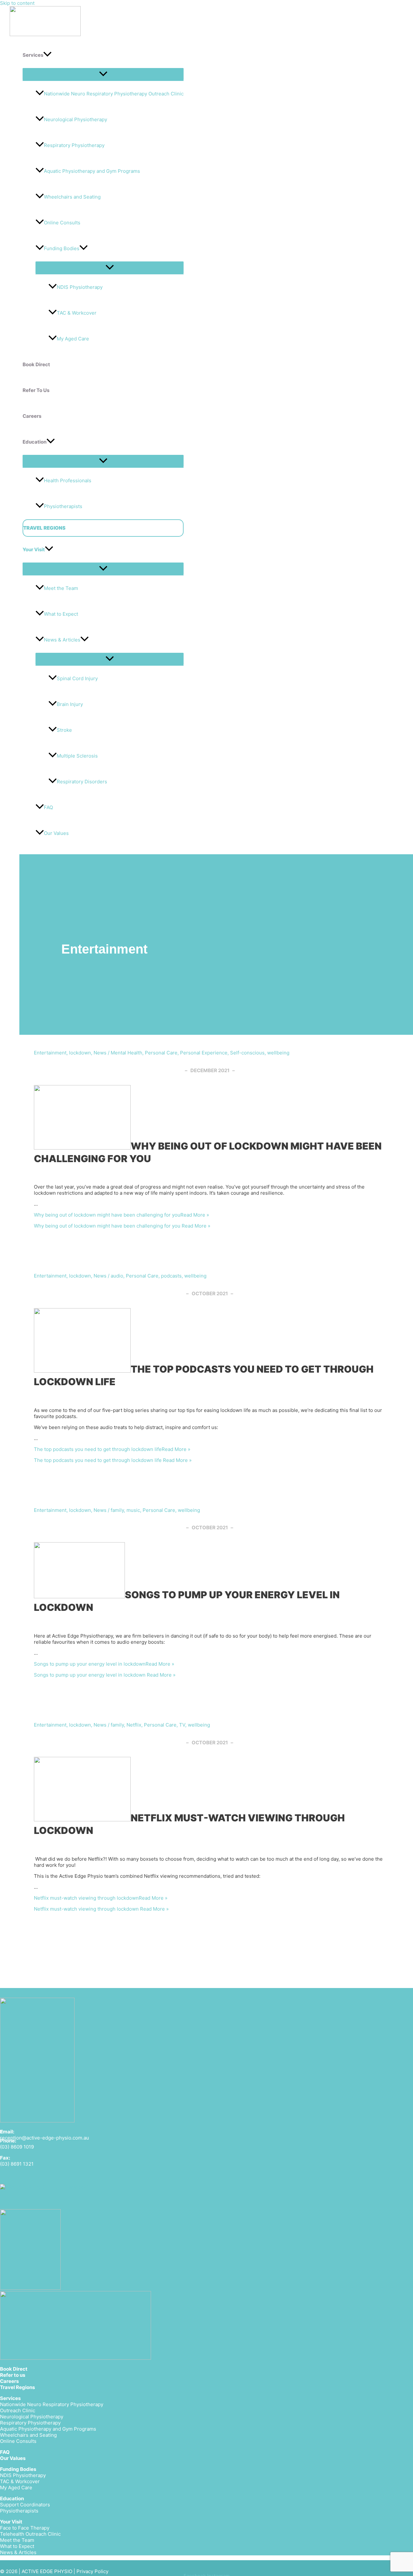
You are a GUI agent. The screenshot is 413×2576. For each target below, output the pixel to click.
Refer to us (13, 2375)
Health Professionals (68, 480)
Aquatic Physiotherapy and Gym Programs (92, 171)
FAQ (48, 807)
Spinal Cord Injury (77, 678)
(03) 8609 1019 (17, 2147)
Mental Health (126, 1053)
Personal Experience (204, 1053)
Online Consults (62, 223)
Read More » (121, 1215)
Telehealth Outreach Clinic (30, 2534)
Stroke (64, 730)
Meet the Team (61, 588)
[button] (47, 55)
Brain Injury (70, 704)
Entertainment (50, 1053)
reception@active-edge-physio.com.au (45, 2138)
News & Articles (62, 640)
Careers (9, 2381)
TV (182, 1725)
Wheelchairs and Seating (72, 197)
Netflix (134, 1725)
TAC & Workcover (77, 313)
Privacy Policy (92, 2571)
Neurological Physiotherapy (76, 119)
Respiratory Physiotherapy (74, 145)
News (100, 1053)
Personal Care (161, 1053)
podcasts (171, 1276)
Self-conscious (247, 1053)
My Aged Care (73, 339)
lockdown (80, 1053)
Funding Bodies (62, 248)
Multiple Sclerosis (77, 756)
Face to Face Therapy (25, 2528)
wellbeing (278, 1053)
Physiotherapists (63, 506)
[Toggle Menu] (103, 74)
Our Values (13, 2458)
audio (117, 1276)
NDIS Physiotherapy (80, 287)
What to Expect (61, 614)
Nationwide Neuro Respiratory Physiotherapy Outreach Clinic (114, 94)
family (117, 1510)
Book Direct (14, 2369)
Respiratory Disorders (82, 782)
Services (10, 2398)
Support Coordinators (25, 2505)
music (133, 1510)
